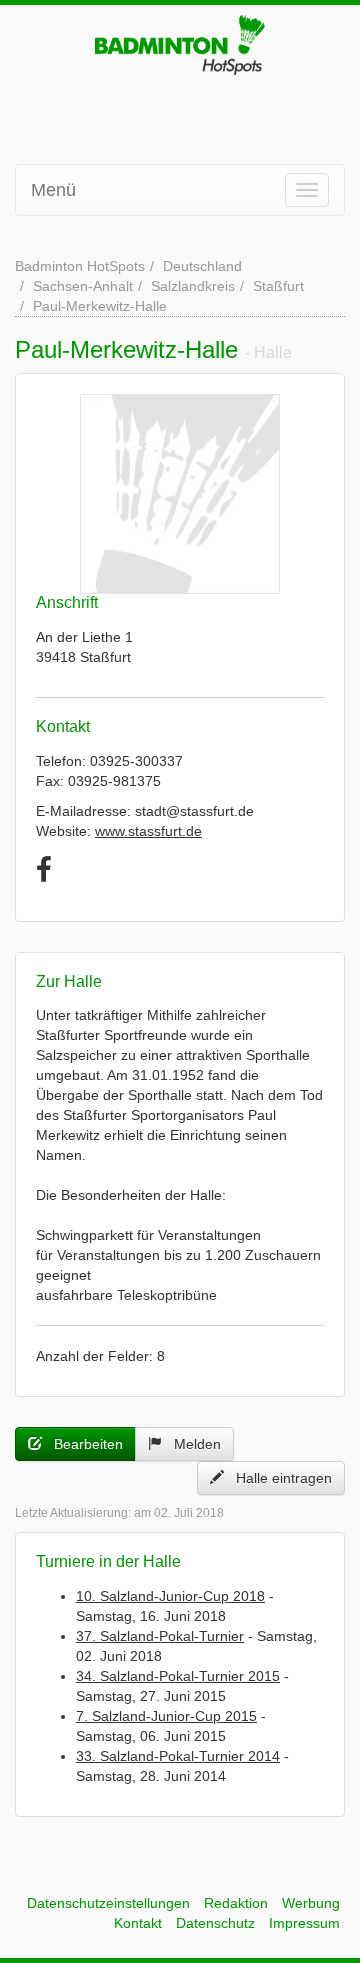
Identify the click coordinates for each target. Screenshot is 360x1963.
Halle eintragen (278, 1478)
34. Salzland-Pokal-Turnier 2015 (178, 1676)
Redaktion (236, 1903)
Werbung (311, 1903)
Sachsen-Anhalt (83, 286)
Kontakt (138, 1923)
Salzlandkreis (193, 286)
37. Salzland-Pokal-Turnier (160, 1636)
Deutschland (202, 266)
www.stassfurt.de (148, 831)
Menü (53, 190)
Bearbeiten (82, 1444)
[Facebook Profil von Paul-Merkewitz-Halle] (44, 870)
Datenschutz (215, 1923)
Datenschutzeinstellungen (108, 1903)
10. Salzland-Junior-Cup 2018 (170, 1596)
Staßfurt (278, 286)
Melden (191, 1444)
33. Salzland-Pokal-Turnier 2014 (178, 1756)
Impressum (304, 1923)
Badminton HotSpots (80, 266)
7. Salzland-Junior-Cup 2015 (166, 1716)
